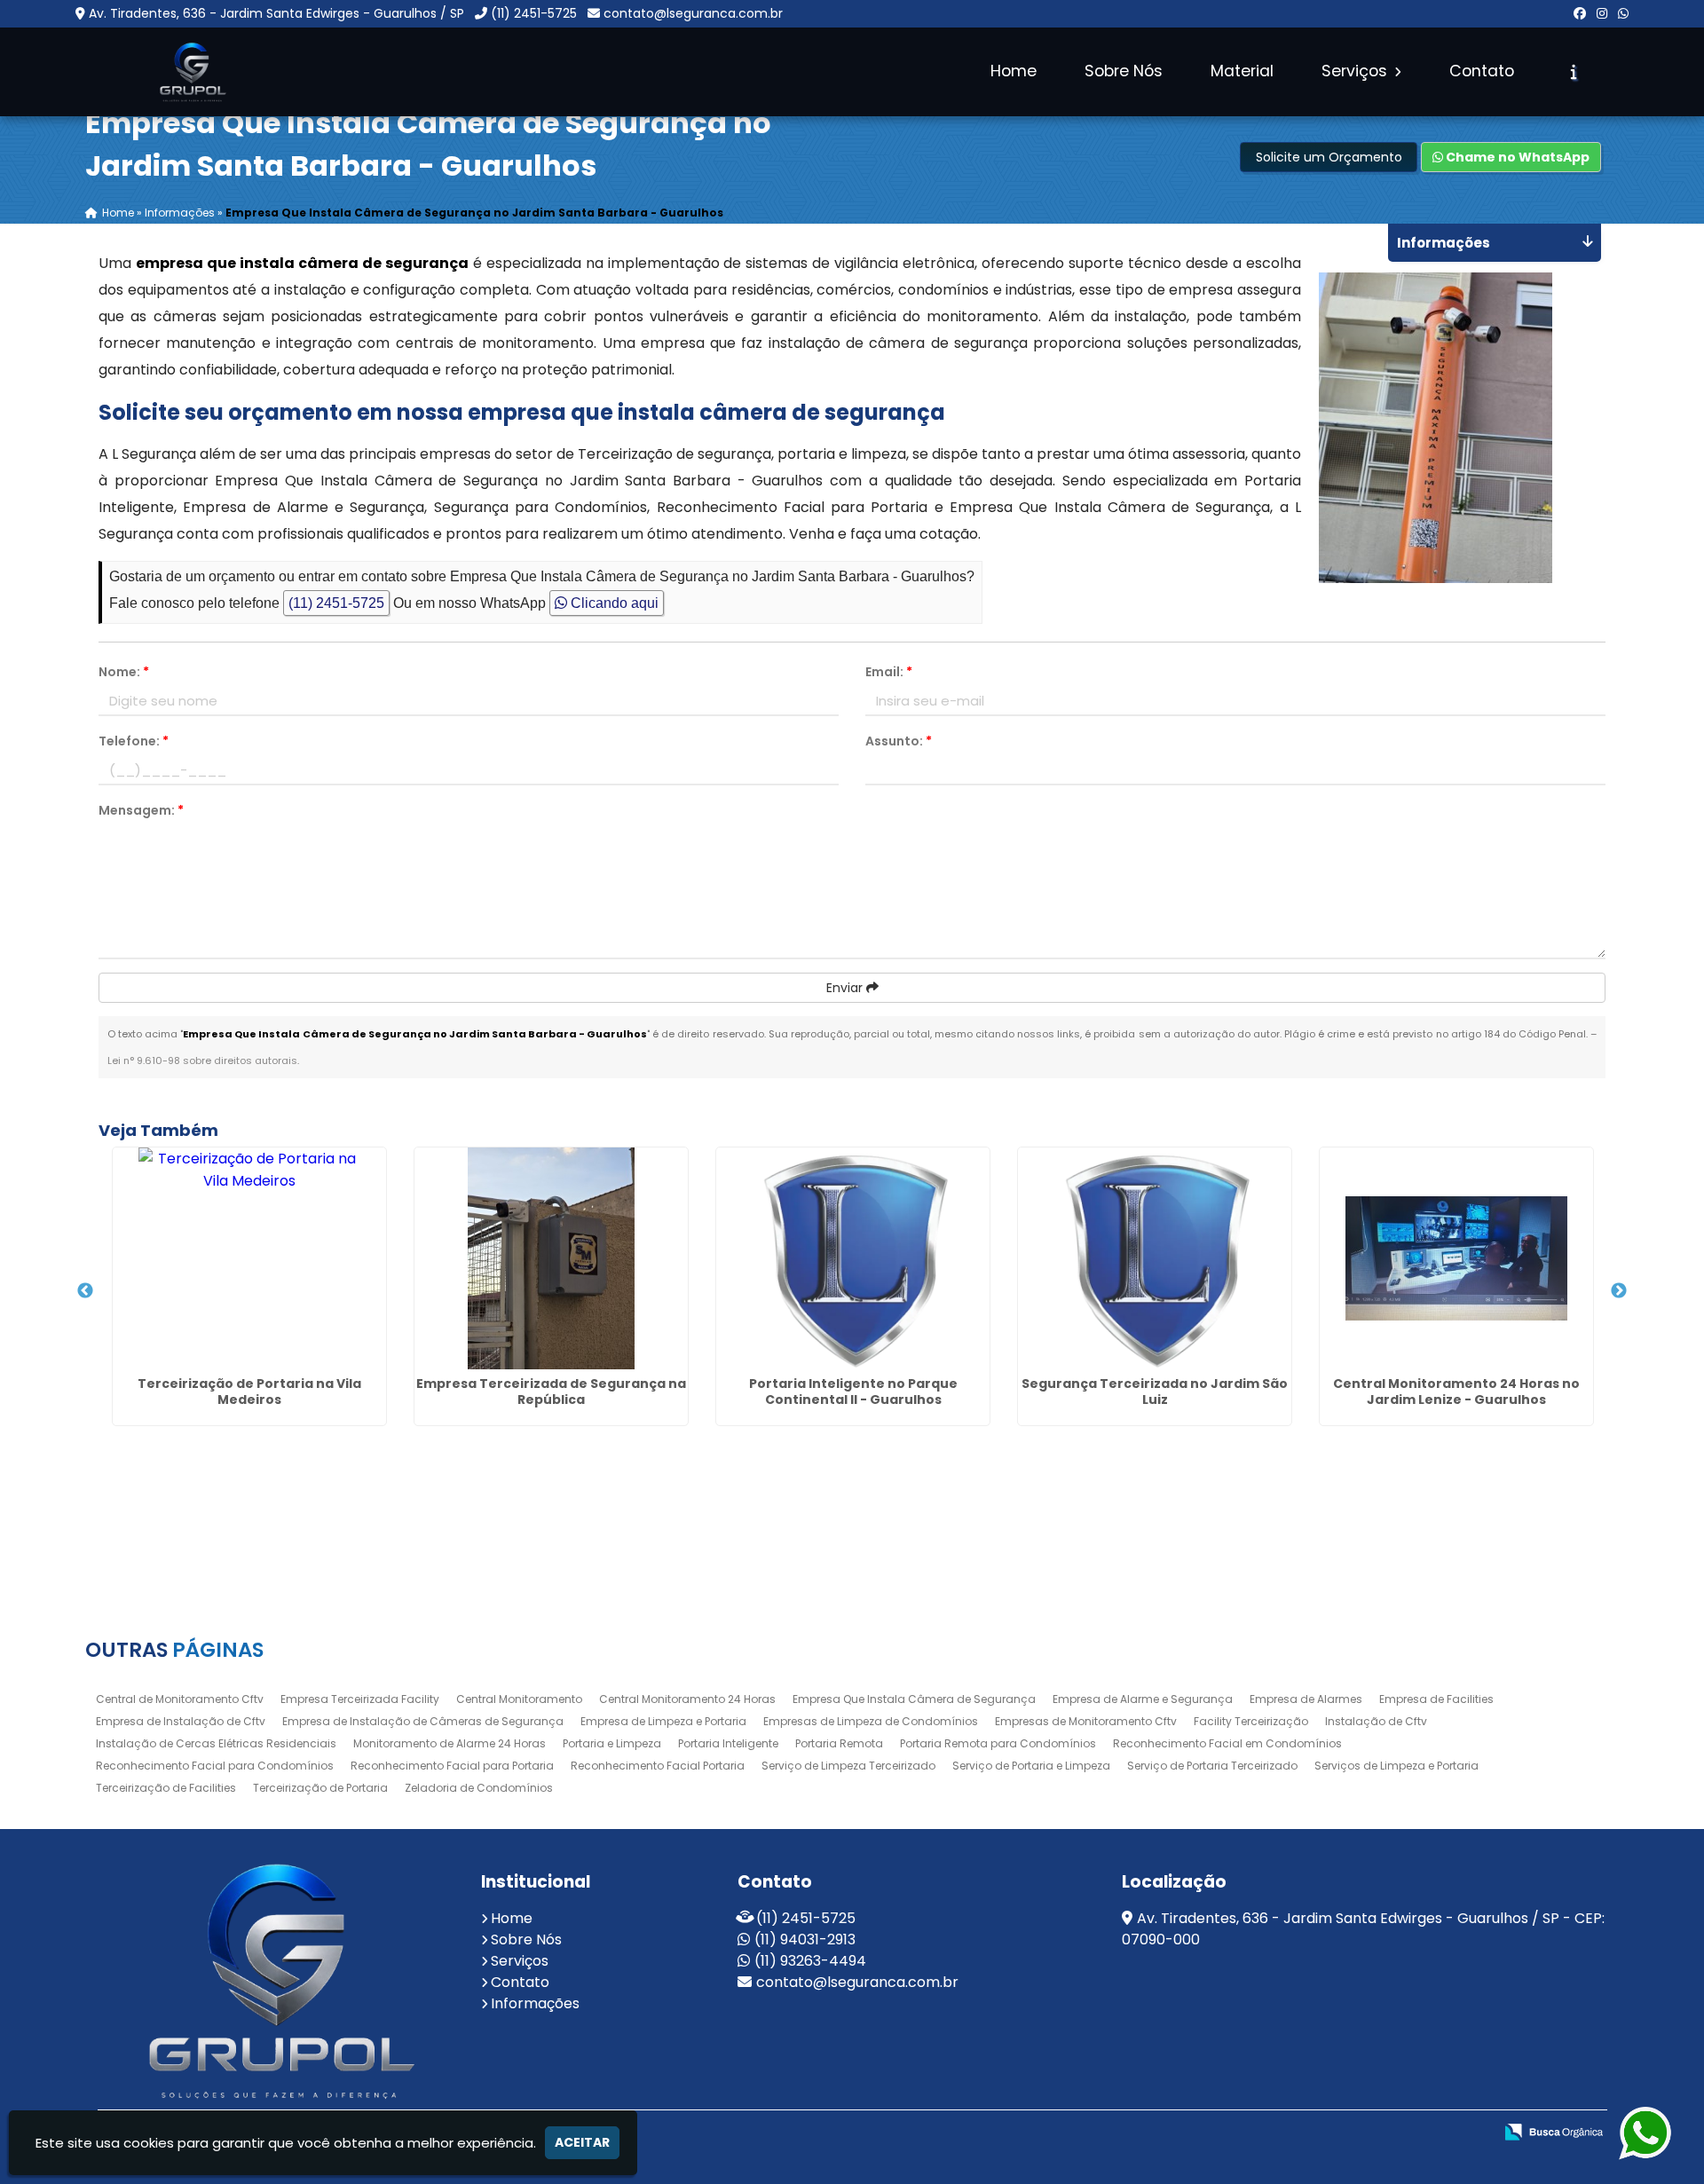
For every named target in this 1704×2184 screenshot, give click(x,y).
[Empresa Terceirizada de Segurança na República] (551, 1258)
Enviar (846, 988)
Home (1014, 71)
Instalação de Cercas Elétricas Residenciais (216, 1743)
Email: (889, 672)
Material (1242, 71)
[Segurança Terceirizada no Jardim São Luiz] (1155, 1258)
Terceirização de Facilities (166, 1788)
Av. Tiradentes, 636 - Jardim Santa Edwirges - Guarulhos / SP (276, 13)
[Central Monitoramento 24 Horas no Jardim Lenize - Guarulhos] (1456, 1258)
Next (1619, 1291)
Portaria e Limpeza (612, 1743)
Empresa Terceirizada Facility (360, 1699)
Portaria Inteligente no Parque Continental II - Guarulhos (853, 1392)
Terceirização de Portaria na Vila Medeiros (249, 1392)
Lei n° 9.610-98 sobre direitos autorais (202, 1060)
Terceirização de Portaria (320, 1788)
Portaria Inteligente (728, 1743)
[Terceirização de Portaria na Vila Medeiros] (249, 1258)
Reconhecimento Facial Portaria (658, 1766)
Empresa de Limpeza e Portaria (663, 1721)
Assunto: (899, 741)
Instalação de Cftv (1376, 1721)
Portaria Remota (839, 1743)
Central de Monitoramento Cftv (180, 1699)
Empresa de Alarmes (1306, 1699)
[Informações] (1574, 72)
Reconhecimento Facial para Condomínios (215, 1766)
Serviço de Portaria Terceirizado (1212, 1766)
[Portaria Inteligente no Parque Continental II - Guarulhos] (853, 1258)
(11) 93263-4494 (810, 1961)
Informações (535, 2003)
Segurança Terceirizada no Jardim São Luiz (1155, 1392)
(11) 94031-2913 (805, 1940)
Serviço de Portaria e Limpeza (1031, 1766)
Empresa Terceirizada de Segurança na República (551, 1392)
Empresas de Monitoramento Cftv (1086, 1721)
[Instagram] (1602, 13)
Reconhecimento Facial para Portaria (452, 1766)
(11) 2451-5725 (534, 13)
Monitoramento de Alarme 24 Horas (450, 1743)
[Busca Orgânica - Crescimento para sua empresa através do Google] (1554, 2130)
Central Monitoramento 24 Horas (687, 1699)
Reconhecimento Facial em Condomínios (1227, 1743)
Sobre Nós (1124, 71)
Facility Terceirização (1251, 1721)
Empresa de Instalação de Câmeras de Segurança (423, 1721)
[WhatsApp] (1623, 13)
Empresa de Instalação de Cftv (181, 1721)
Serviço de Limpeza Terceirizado (848, 1766)
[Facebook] (1580, 13)
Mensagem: (141, 810)
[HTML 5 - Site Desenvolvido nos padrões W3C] (1318, 2133)
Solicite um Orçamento (1329, 157)
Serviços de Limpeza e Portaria (1396, 1766)
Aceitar (582, 2142)
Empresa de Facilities (1436, 1699)
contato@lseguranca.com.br (693, 13)
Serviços (1357, 71)
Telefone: (134, 741)
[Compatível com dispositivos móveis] (1441, 2133)
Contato (1482, 71)
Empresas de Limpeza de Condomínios (871, 1721)
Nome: (124, 672)
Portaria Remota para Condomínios (998, 1743)
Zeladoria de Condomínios (479, 1788)
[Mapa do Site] (1272, 2133)
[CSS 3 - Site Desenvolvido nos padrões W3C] (1380, 2133)
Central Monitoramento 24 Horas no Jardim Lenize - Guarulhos (1456, 1392)
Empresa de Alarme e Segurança (1143, 1699)
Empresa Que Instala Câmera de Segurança (914, 1699)
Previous (85, 1291)
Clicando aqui (613, 603)
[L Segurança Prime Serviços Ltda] (276, 1980)
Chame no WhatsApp (1516, 157)
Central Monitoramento (519, 1699)
